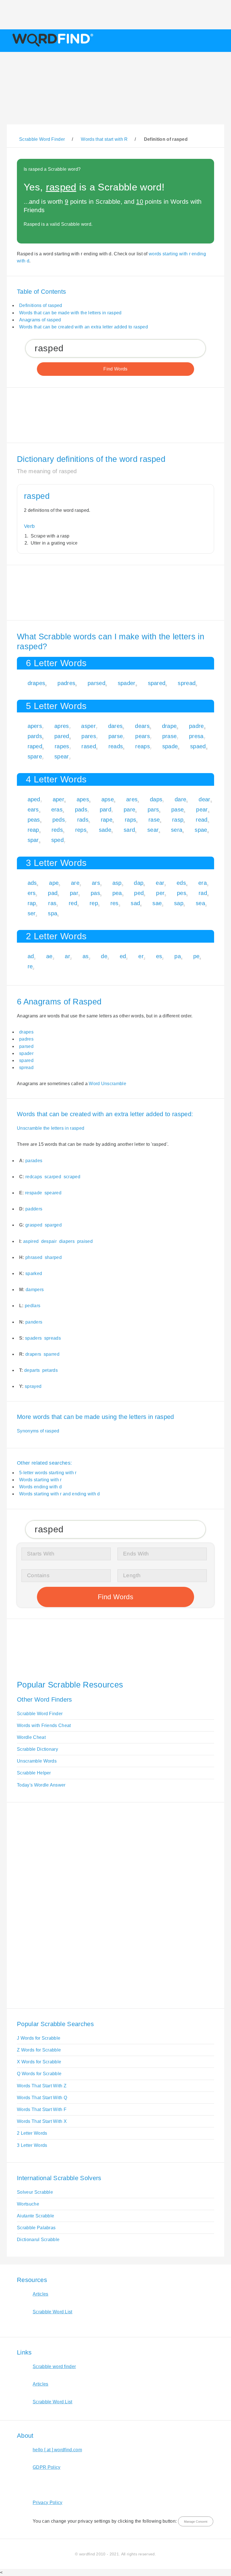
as (86, 956)
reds (57, 830)
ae (49, 956)
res (115, 903)
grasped (34, 1225)
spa (53, 913)
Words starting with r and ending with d (59, 1494)
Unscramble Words (37, 1761)
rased (89, 746)
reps (81, 830)
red (73, 903)
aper (58, 799)
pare (129, 809)
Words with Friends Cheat (44, 1725)
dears (142, 726)
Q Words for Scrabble (39, 2074)
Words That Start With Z (42, 2086)
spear (62, 756)
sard (129, 830)
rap (32, 903)
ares (132, 799)
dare (180, 799)
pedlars (33, 1306)
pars (153, 809)
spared (157, 683)
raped (35, 746)
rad (203, 893)
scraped (72, 1177)
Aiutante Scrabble (35, 2216)
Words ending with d (40, 1487)
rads (83, 820)
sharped (53, 1257)
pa (178, 956)
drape (169, 726)
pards (35, 736)
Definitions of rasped (41, 305)
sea (200, 903)
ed (123, 956)
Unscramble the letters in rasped (51, 1128)
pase (177, 809)
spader (127, 683)
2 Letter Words (32, 2133)
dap (139, 883)
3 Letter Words (32, 2145)
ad (31, 956)
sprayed (33, 1386)
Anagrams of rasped (40, 320)
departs (32, 1370)
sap (179, 903)
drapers (33, 1354)
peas (34, 820)
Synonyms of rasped (38, 1431)
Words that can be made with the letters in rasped (70, 313)
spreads (53, 1338)
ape (54, 883)
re (30, 966)
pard (105, 809)
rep (94, 903)
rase (154, 820)
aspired (31, 1241)
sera (177, 830)
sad (135, 903)
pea (117, 893)
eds (181, 883)
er (141, 956)
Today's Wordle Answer (41, 1785)
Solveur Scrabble (35, 2192)
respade (34, 1193)
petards (50, 1370)
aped (34, 799)
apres (62, 726)
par (74, 893)
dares (115, 726)
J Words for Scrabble (39, 2038)
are (75, 883)
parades (34, 1161)
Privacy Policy (47, 2503)
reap (33, 830)
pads (81, 809)
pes (182, 893)
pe (196, 956)
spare (35, 756)
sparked (34, 1273)
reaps (143, 746)
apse (108, 799)
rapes (62, 746)
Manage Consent (196, 2522)
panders (34, 1322)
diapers (67, 1241)
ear (160, 883)
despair (49, 1241)
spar (33, 840)
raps (130, 820)
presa (196, 736)
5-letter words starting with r (48, 1473)
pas (95, 893)
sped (57, 840)
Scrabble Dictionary (37, 1749)
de (104, 956)
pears (143, 736)
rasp (178, 820)
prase (170, 736)
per (160, 893)
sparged (53, 1225)
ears (33, 809)
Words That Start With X (42, 2121)
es (159, 956)
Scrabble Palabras (36, 2228)
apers (35, 726)
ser (32, 913)
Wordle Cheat (31, 1737)
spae (201, 830)
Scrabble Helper (34, 1773)
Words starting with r (40, 1480)
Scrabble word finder (54, 2367)
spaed (198, 746)
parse (116, 736)
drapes (36, 683)
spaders (33, 1338)
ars (96, 883)
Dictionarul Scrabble (38, 2240)
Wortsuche (28, 2204)
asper (88, 726)
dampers (35, 1290)
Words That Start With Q (42, 2098)
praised (85, 1241)
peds (59, 820)
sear (153, 830)
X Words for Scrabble (39, 2062)
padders (34, 1209)
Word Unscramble (107, 1084)
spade (170, 746)
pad (53, 893)
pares (89, 736)
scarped (53, 1177)
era (203, 883)
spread (187, 683)
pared (62, 736)
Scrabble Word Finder (40, 1714)
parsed (96, 683)
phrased (34, 1257)
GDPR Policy (47, 2467)
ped (139, 893)
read (202, 820)
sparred (52, 1354)
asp (117, 883)
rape (107, 820)
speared (53, 1193)
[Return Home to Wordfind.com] (52, 46)
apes (83, 799)
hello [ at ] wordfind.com (57, 2450)
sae (157, 903)
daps (156, 799)
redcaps (34, 1177)
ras (52, 903)
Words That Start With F (42, 2109)
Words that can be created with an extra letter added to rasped (84, 327)
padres (66, 683)
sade (105, 830)
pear (202, 809)
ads (32, 883)
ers (32, 893)
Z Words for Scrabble (39, 2050)
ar (67, 956)
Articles (41, 2294)
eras (57, 809)
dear (204, 799)
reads (116, 746)
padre (196, 726)
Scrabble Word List (53, 2312)
